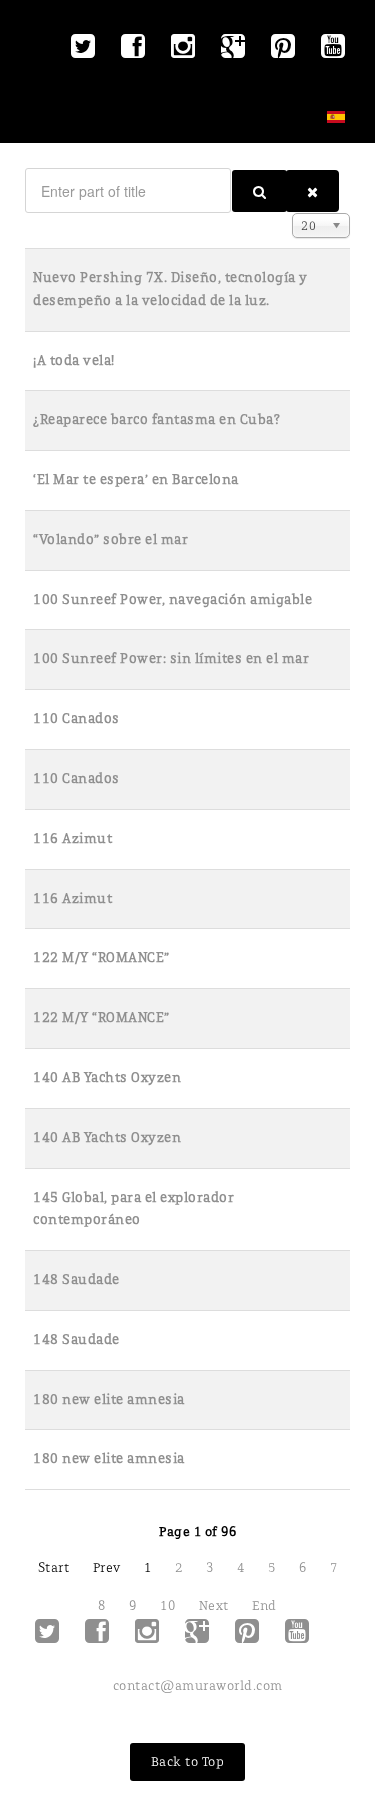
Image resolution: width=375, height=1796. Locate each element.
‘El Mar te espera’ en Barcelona (136, 479)
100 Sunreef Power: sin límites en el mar (171, 658)
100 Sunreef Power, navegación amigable (172, 599)
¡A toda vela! (74, 360)
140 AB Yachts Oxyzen (107, 1077)
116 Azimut (72, 838)
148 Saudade (76, 1279)
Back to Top (188, 1761)
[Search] (259, 191)
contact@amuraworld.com (198, 1685)
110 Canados (76, 718)
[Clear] (312, 191)
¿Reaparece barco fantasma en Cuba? (156, 419)
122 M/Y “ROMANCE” (101, 957)
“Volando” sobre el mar (110, 539)
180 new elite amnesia (109, 1399)
